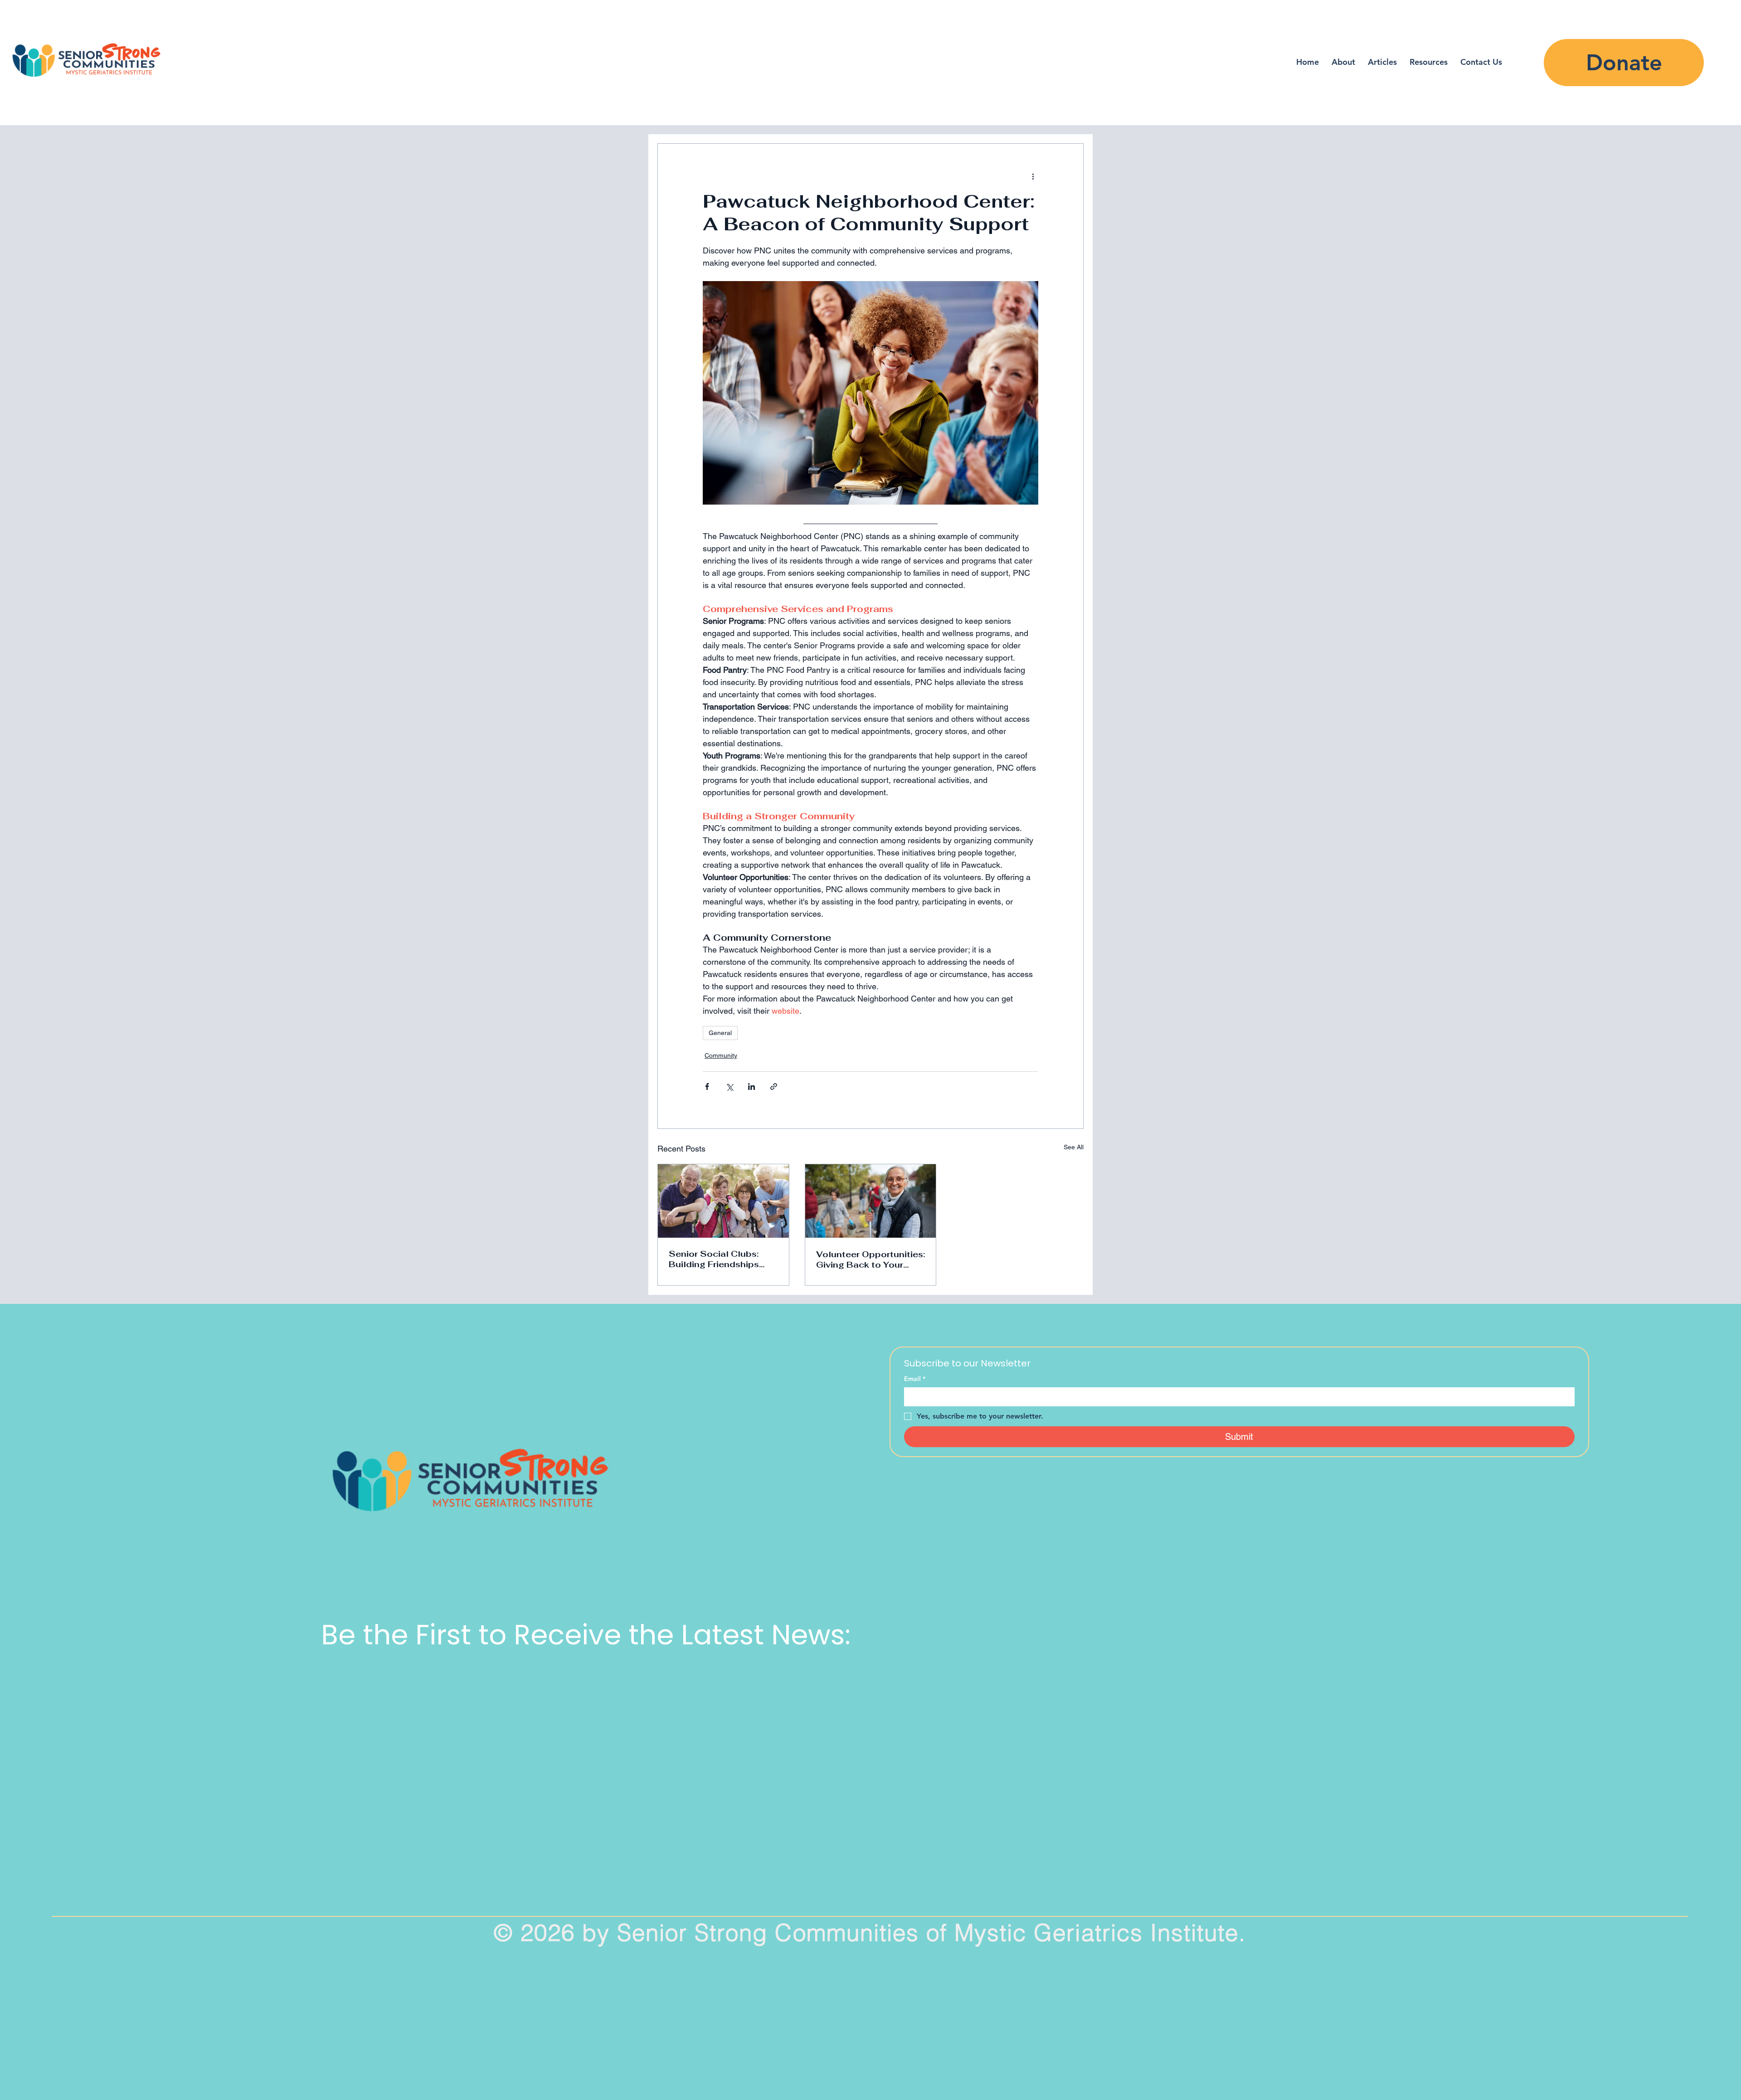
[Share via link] (774, 1086)
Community (721, 1055)
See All (1074, 1147)
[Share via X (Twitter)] (729, 1086)
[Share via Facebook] (707, 1086)
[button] (1429, 62)
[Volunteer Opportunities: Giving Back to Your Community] (871, 1201)
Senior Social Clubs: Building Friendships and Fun (714, 1259)
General (720, 1033)
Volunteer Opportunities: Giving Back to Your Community (870, 1259)
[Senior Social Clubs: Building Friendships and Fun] (723, 1201)
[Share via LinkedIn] (751, 1086)
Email (915, 1379)
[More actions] (1033, 176)
